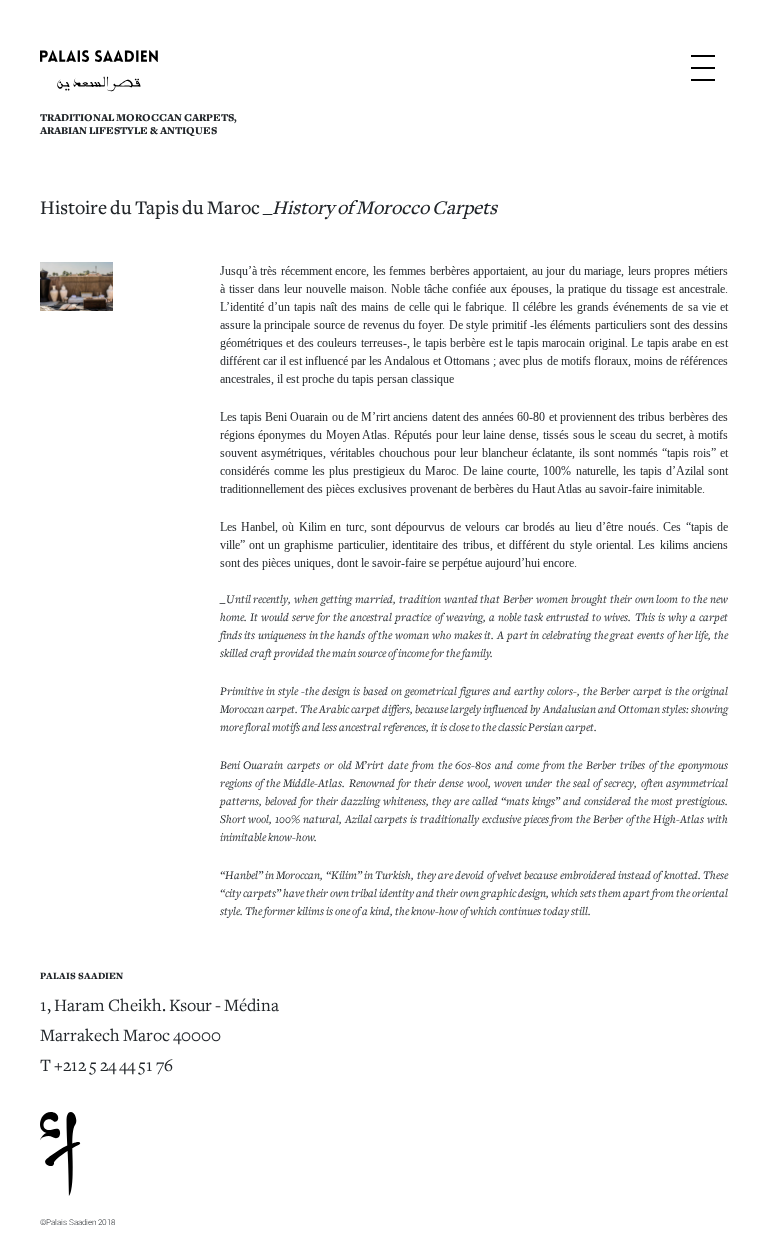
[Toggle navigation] (703, 73)
